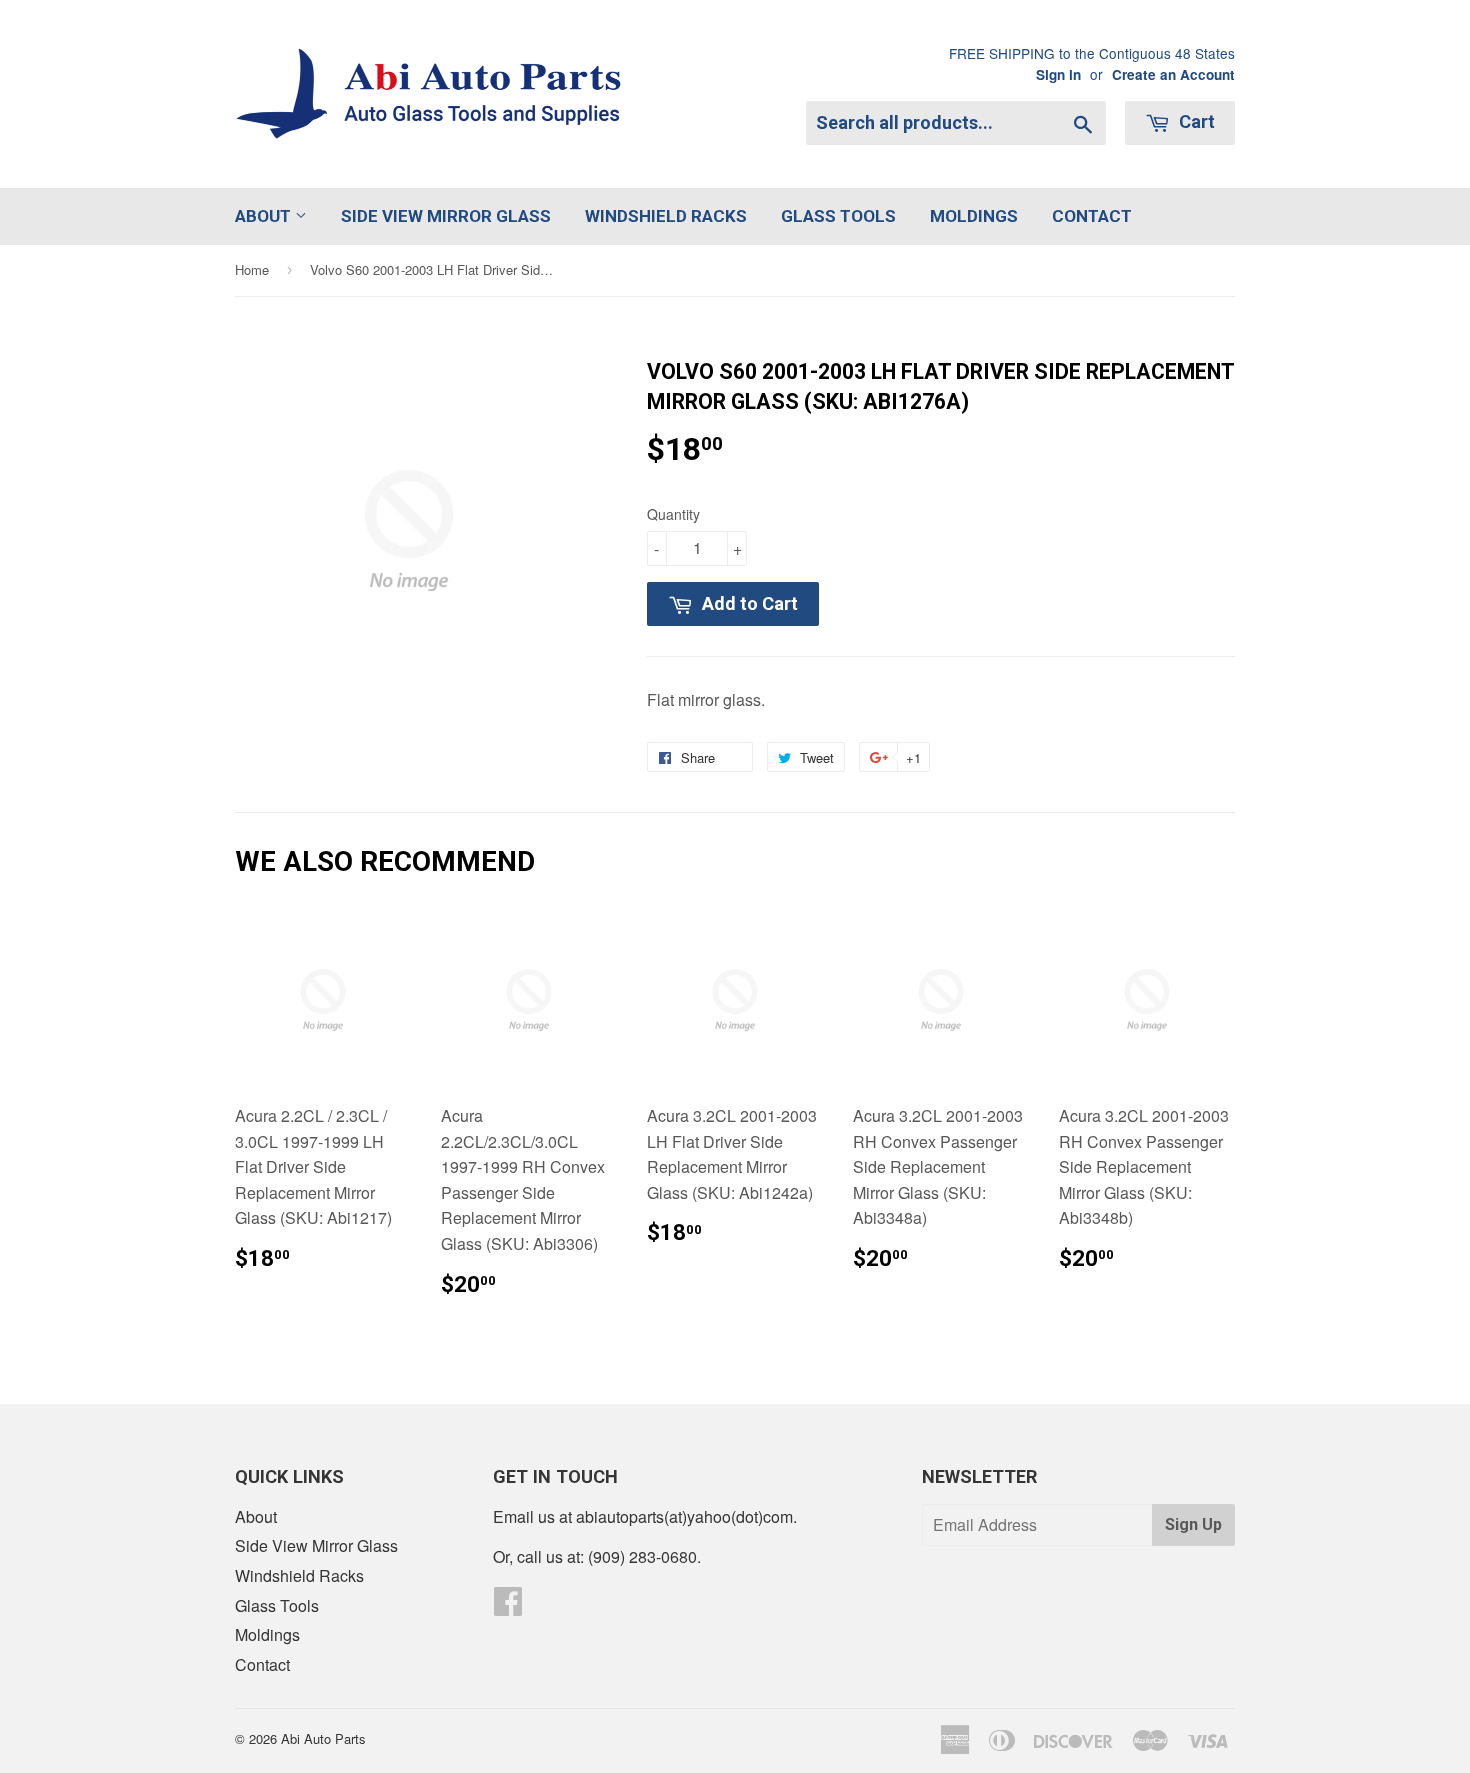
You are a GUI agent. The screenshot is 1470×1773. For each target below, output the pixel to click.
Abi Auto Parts (323, 1738)
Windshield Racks (666, 216)
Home (252, 269)
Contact (1092, 216)
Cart (1195, 121)
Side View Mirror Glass (446, 216)
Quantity (673, 514)
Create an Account (1173, 74)
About (265, 216)
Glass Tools (838, 216)
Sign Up (1193, 1524)
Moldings (974, 216)
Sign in (1058, 74)
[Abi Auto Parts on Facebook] (508, 1606)
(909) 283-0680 (642, 1556)
